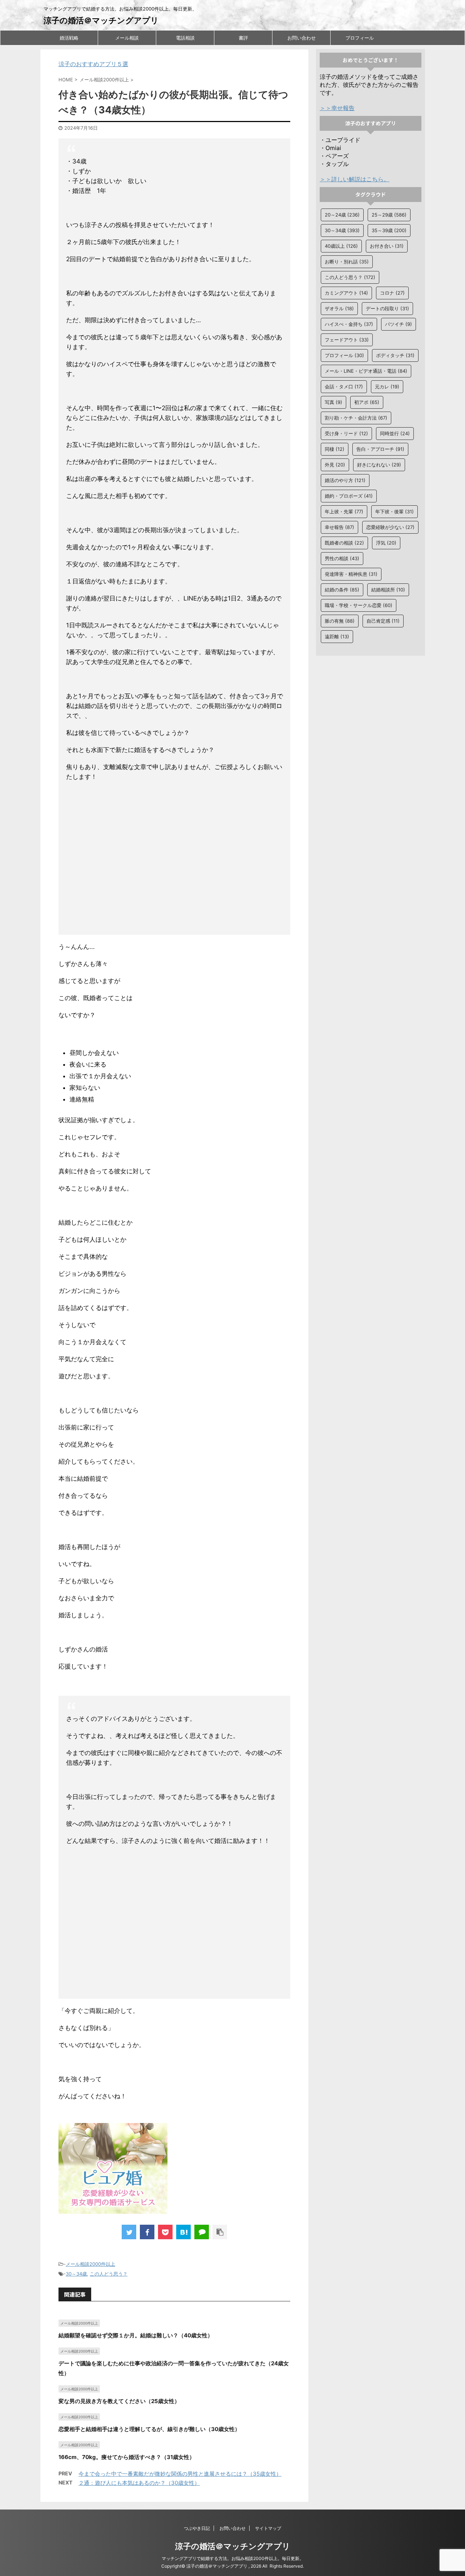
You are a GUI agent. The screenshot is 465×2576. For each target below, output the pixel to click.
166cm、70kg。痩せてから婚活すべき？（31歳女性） (127, 2457)
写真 (333, 402)
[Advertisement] (175, 860)
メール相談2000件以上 (90, 2264)
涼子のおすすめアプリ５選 (93, 64)
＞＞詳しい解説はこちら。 (355, 179)
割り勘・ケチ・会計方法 (356, 418)
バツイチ (399, 324)
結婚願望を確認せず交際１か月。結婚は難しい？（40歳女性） (136, 2335)
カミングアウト (346, 293)
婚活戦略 (69, 38)
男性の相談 (342, 558)
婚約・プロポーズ (349, 496)
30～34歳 (76, 2274)
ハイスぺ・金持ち (349, 324)
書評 (243, 38)
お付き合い (387, 246)
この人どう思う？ (109, 2274)
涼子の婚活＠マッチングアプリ (101, 20)
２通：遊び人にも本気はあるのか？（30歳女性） (139, 2483)
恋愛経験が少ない (390, 527)
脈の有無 (340, 621)
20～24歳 (342, 215)
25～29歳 (389, 215)
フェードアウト (347, 340)
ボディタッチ (395, 355)
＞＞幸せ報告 (337, 108)
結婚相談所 (388, 590)
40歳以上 (341, 246)
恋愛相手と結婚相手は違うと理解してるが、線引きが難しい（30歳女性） (149, 2429)
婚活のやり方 (345, 480)
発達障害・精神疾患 (351, 574)
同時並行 (395, 433)
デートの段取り (387, 308)
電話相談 (185, 38)
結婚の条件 (342, 590)
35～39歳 (389, 230)
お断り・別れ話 (347, 262)
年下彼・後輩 (395, 511)
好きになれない (379, 465)
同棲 (335, 449)
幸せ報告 (339, 527)
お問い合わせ (302, 38)
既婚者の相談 (344, 543)
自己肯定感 (383, 621)
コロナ (392, 293)
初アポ (367, 402)
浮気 (386, 543)
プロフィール (360, 38)
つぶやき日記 (197, 2528)
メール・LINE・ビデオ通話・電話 (366, 371)
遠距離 (337, 636)
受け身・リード (346, 433)
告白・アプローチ (380, 449)
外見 (335, 465)
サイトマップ (268, 2528)
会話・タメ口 (344, 387)
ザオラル (339, 308)
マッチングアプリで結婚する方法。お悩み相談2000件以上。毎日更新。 (233, 2558)
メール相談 (127, 38)
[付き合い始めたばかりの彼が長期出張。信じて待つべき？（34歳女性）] (183, 2232)
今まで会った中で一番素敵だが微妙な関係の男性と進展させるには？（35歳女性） (180, 2474)
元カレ (387, 387)
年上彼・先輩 (344, 511)
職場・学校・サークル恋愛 (359, 605)
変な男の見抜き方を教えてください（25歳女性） (119, 2401)
